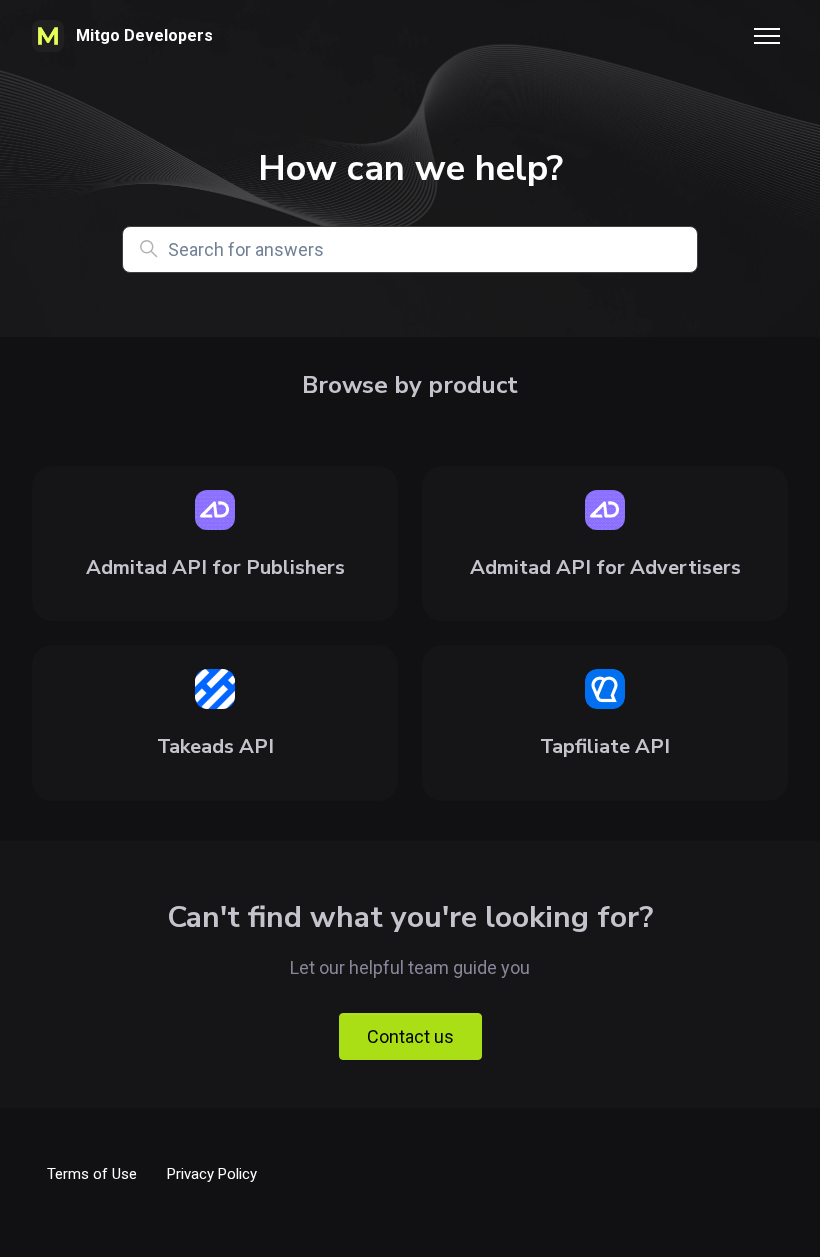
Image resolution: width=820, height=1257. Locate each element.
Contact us (410, 1036)
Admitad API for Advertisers (605, 567)
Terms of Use (92, 1174)
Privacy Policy (212, 1174)
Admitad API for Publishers (215, 567)
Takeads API (215, 746)
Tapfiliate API (605, 746)
